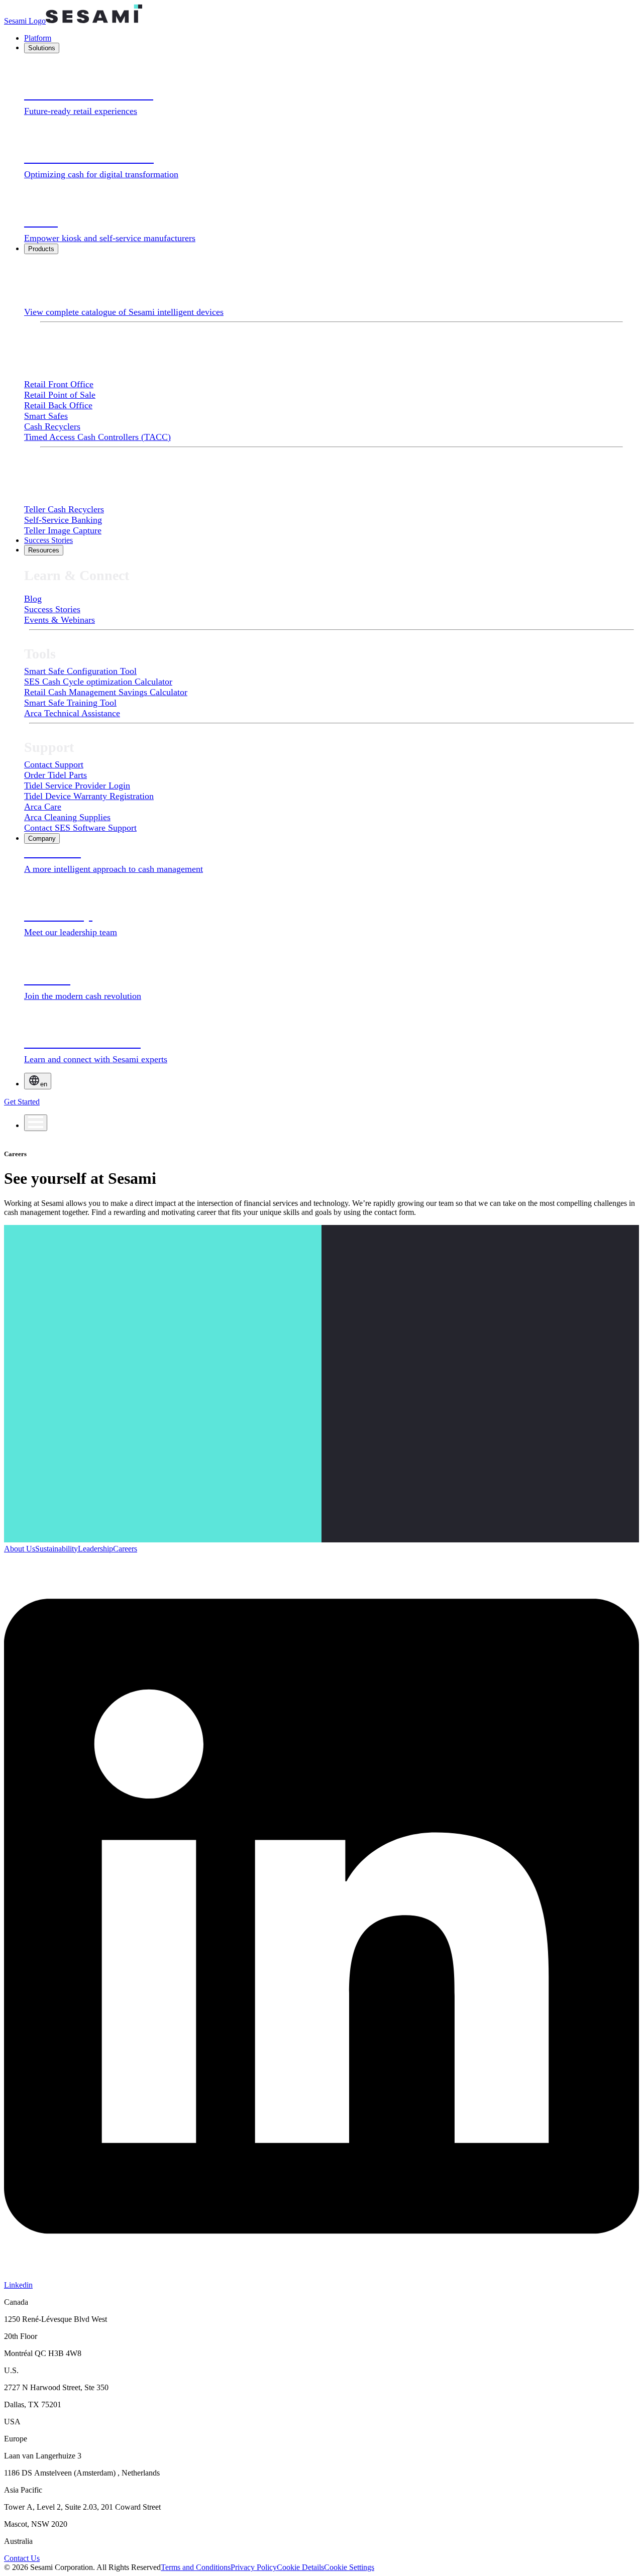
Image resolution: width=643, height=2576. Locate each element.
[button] (349, 2567)
